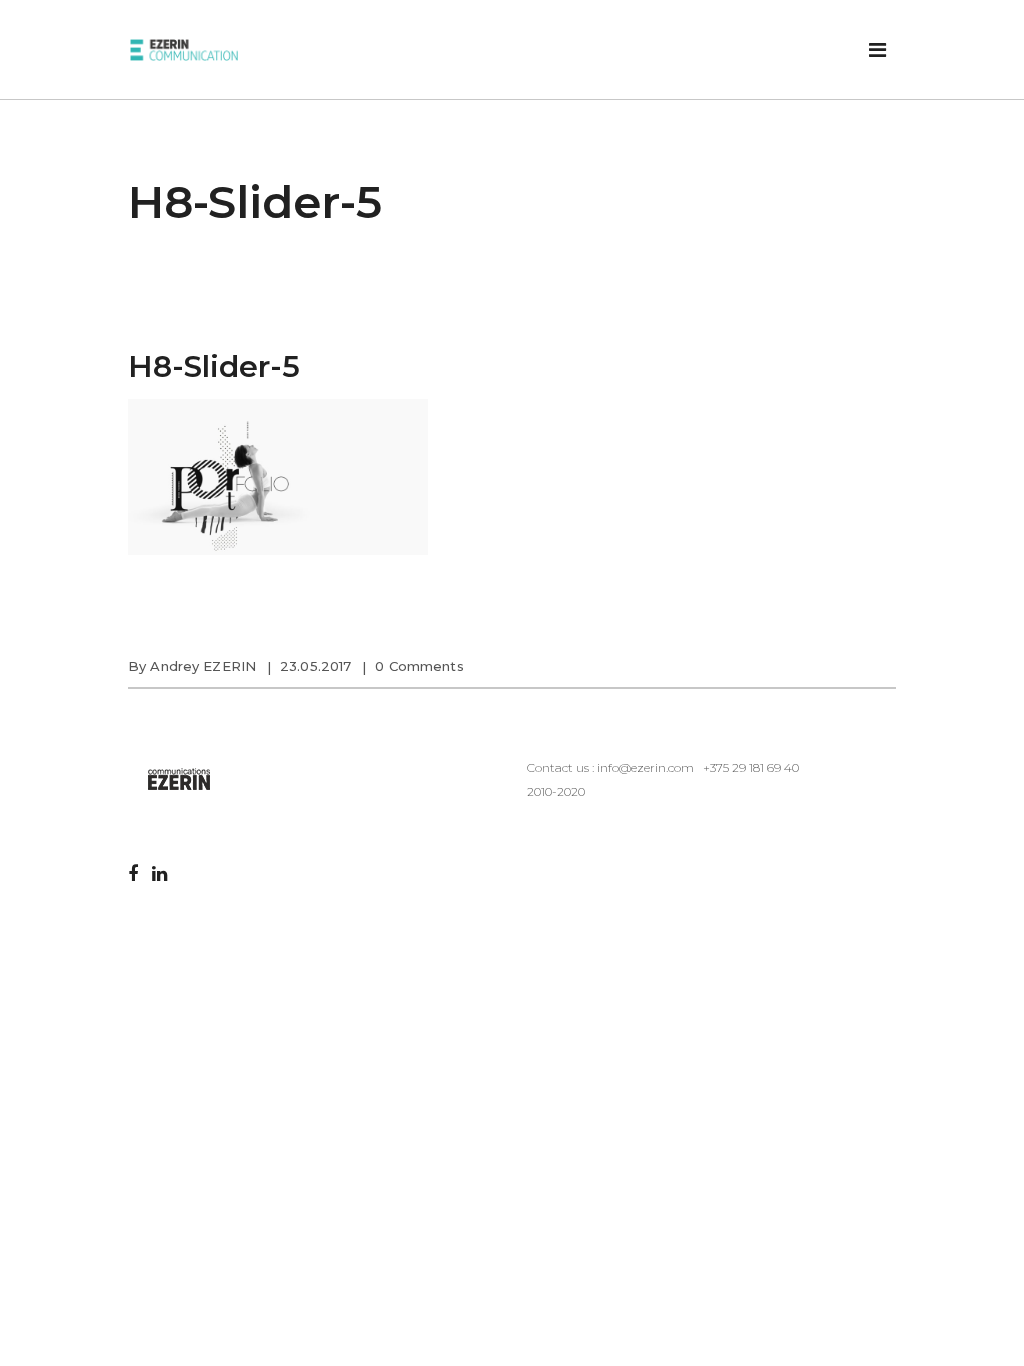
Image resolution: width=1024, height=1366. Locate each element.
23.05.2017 (315, 666)
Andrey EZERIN (203, 666)
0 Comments (419, 666)
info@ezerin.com (645, 767)
